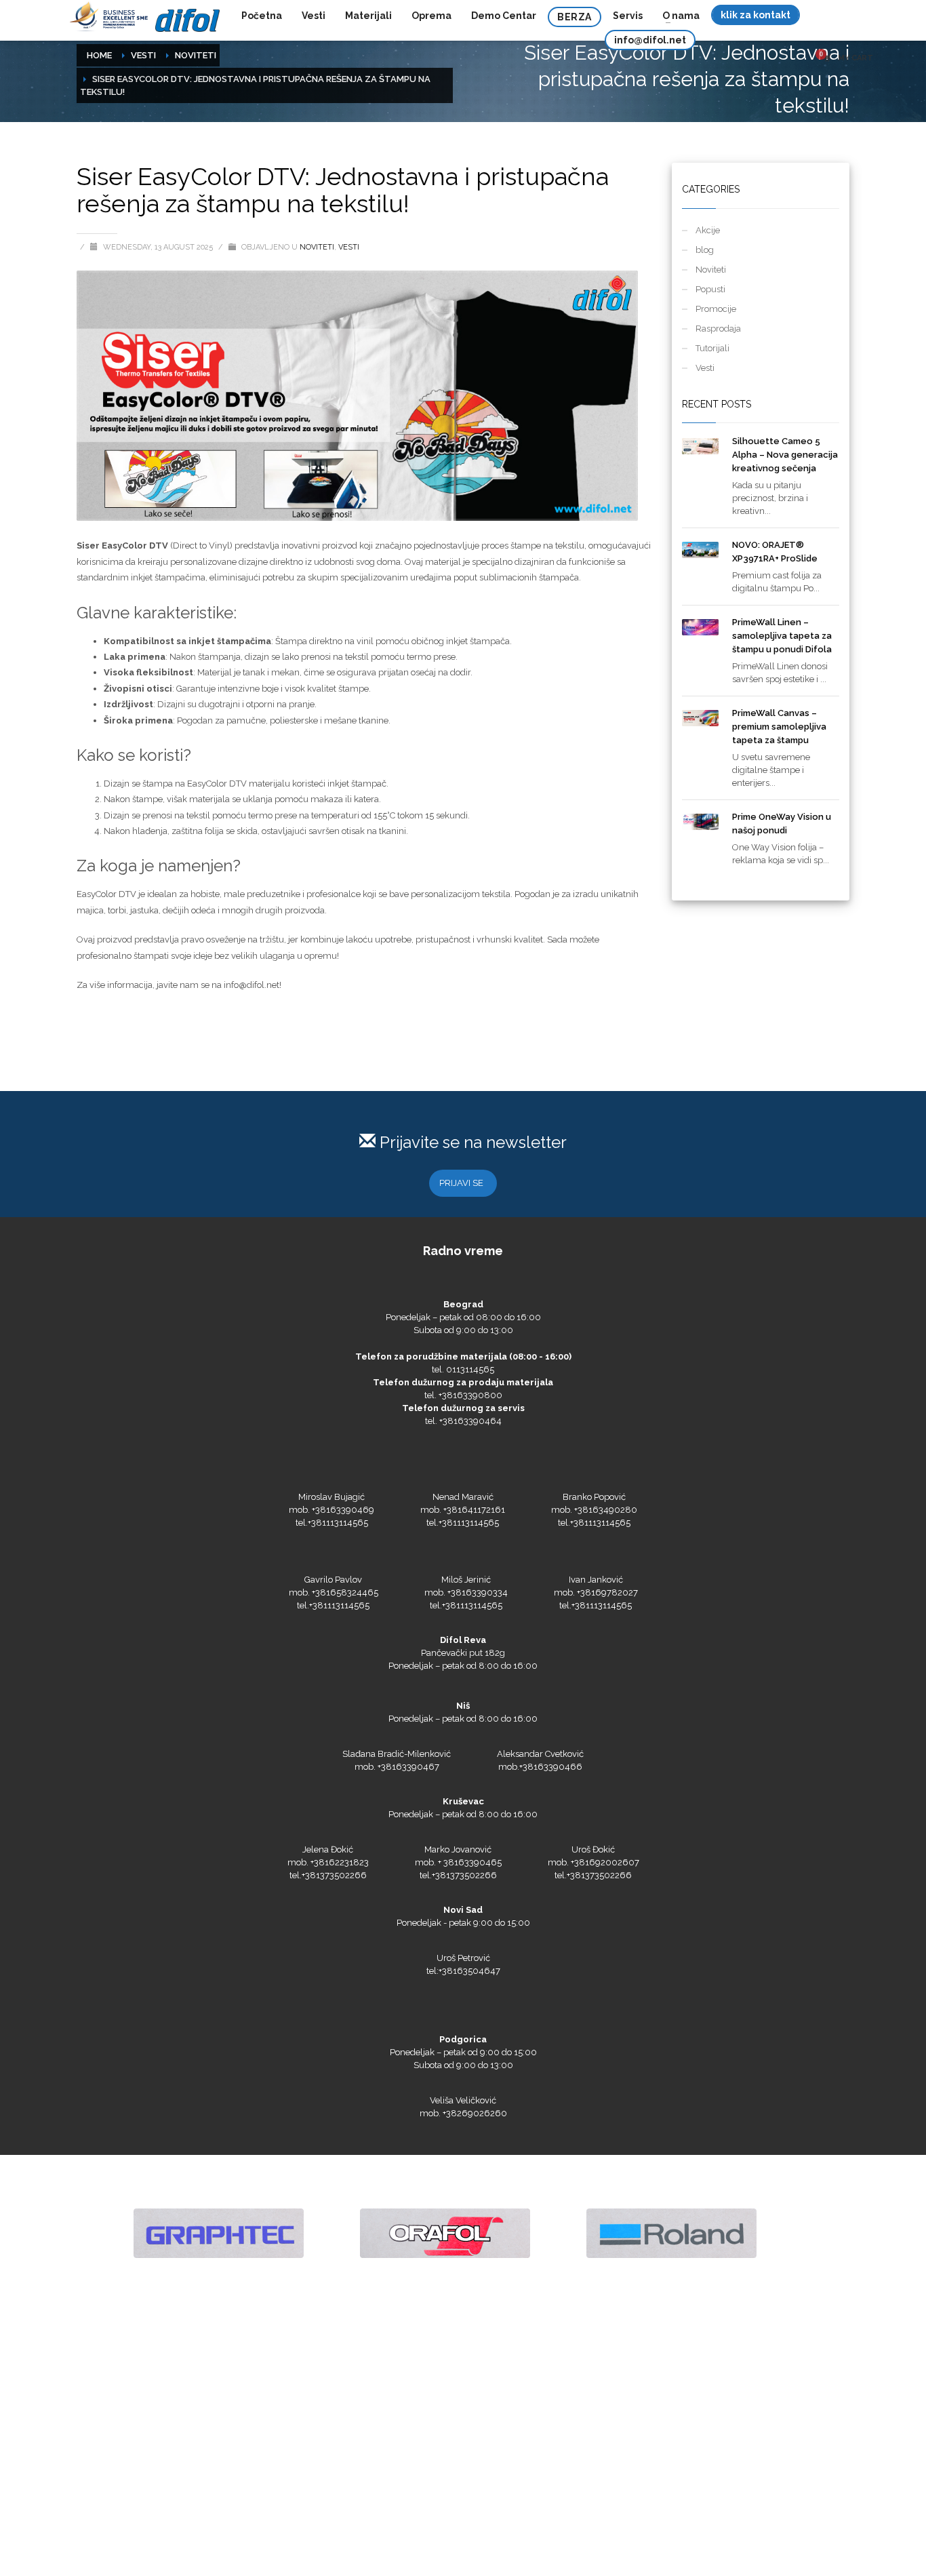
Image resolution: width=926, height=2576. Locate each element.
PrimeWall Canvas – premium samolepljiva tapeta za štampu (779, 727)
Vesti (143, 55)
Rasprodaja (718, 329)
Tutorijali (712, 348)
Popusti (710, 289)
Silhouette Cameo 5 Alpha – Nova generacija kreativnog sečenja (785, 455)
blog (705, 250)
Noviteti (196, 55)
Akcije (708, 230)
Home (99, 55)
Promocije (716, 309)
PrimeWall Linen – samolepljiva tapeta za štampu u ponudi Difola (782, 636)
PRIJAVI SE (461, 1183)
